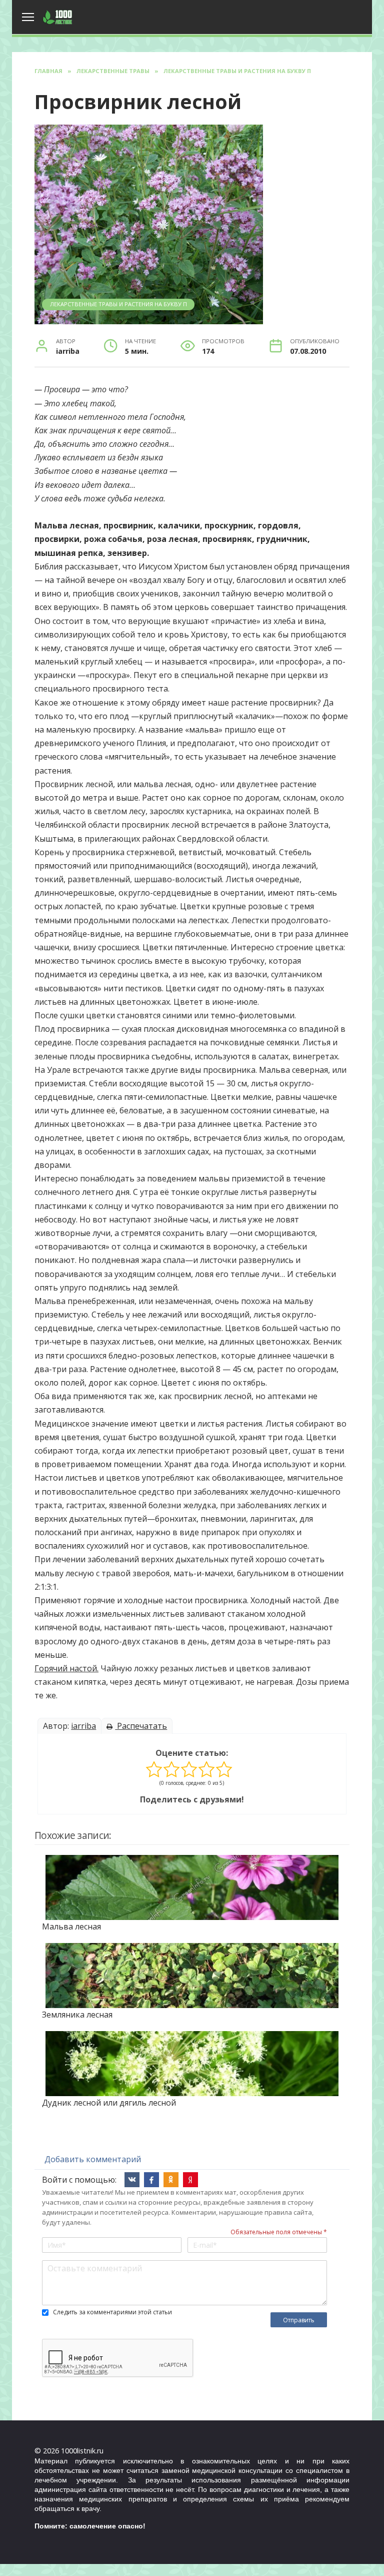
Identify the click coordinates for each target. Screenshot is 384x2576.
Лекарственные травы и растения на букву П (118, 304)
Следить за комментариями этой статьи (112, 2312)
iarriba (83, 1726)
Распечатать (141, 1726)
